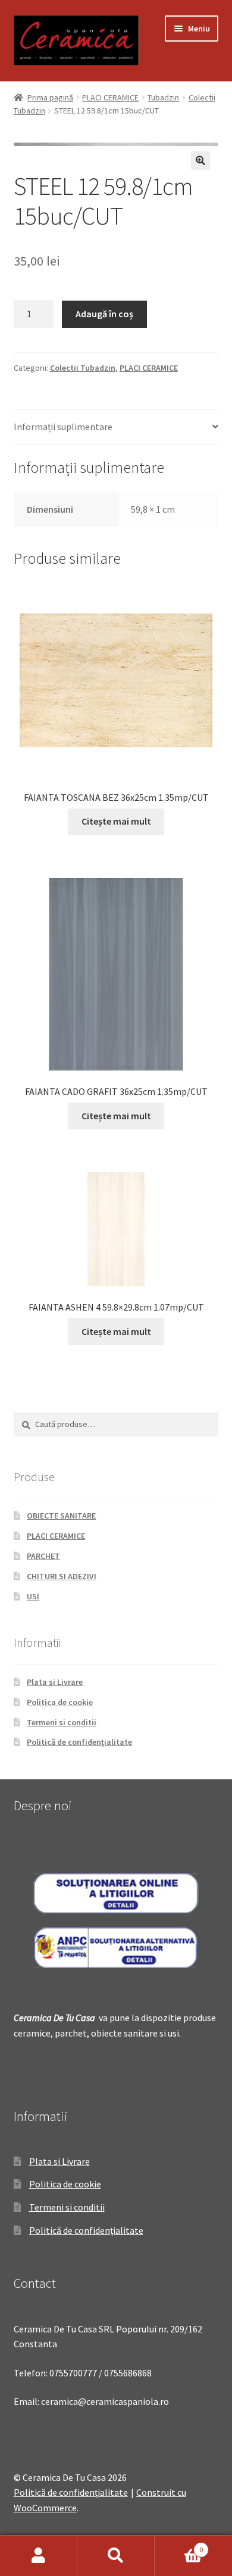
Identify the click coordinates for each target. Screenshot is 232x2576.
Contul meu (39, 2556)
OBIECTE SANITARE (61, 1516)
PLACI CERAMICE (110, 97)
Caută (116, 2556)
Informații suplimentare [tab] (63, 427)
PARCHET (43, 1556)
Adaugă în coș (104, 314)
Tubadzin (163, 97)
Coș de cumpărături (179, 2545)
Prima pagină (50, 97)
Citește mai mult (116, 821)
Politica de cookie (60, 1702)
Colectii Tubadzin (83, 368)
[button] (200, 160)
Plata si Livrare (55, 1682)
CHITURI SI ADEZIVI (62, 1576)
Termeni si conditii (62, 1722)
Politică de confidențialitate (79, 1742)
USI (33, 1596)
